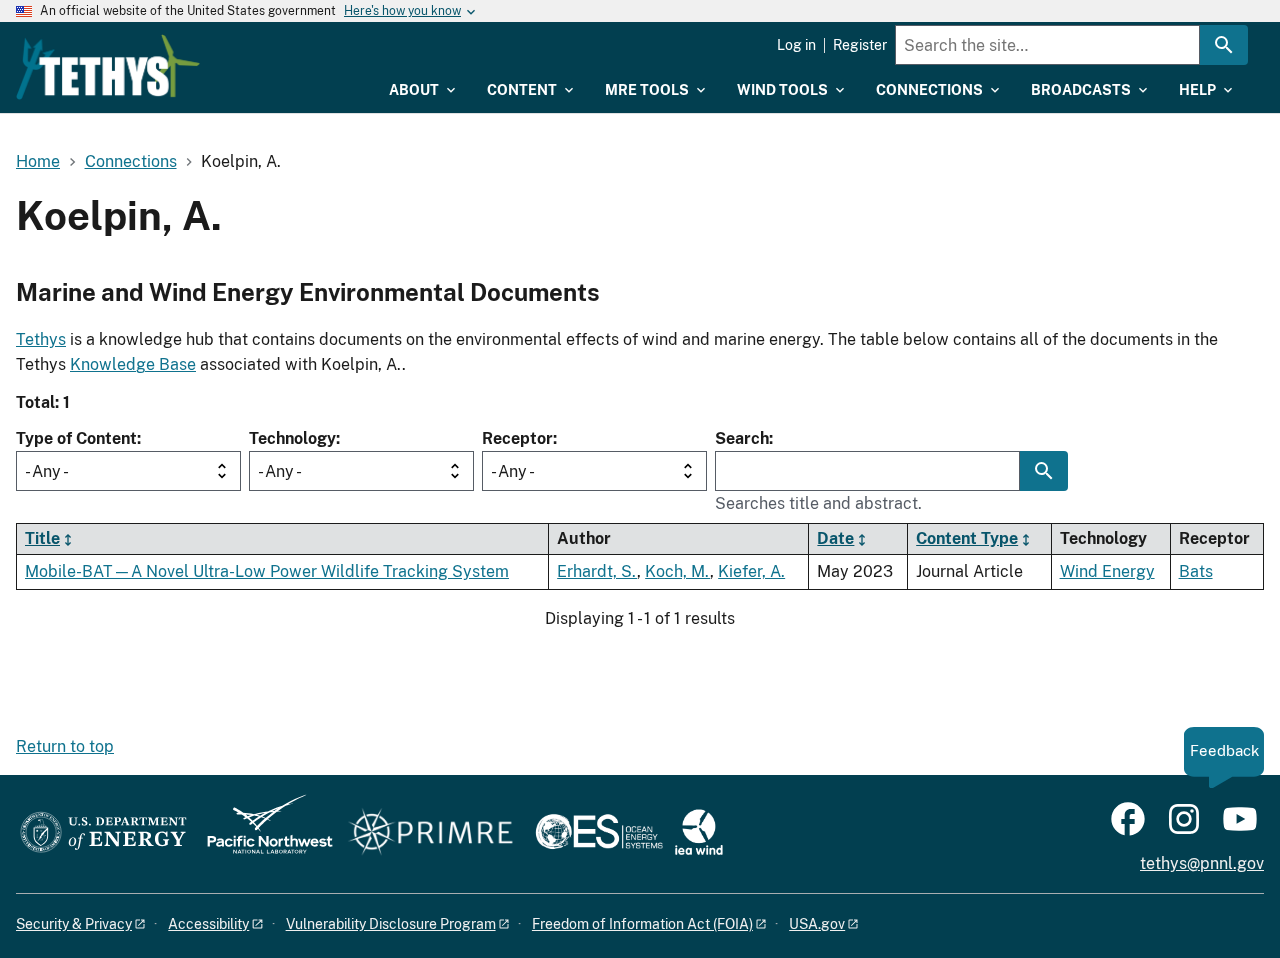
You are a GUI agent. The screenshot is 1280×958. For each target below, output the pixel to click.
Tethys (41, 339)
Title (42, 538)
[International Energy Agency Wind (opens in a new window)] (699, 833)
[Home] (108, 67)
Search (742, 438)
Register (860, 45)
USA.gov (817, 924)
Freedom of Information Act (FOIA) (642, 924)
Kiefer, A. (751, 571)
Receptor (517, 438)
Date (835, 538)
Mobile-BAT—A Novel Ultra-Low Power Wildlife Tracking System (267, 571)
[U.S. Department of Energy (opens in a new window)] (103, 833)
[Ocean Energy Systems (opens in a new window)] (600, 833)
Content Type (967, 538)
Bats (1196, 571)
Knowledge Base (133, 364)
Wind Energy (1107, 571)
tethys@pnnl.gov (1202, 863)
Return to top (65, 746)
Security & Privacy (74, 924)
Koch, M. (677, 571)
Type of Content (76, 438)
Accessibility (208, 924)
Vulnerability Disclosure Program (391, 924)
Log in (796, 45)
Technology (292, 438)
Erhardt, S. (597, 571)
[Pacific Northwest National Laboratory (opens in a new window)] (262, 833)
